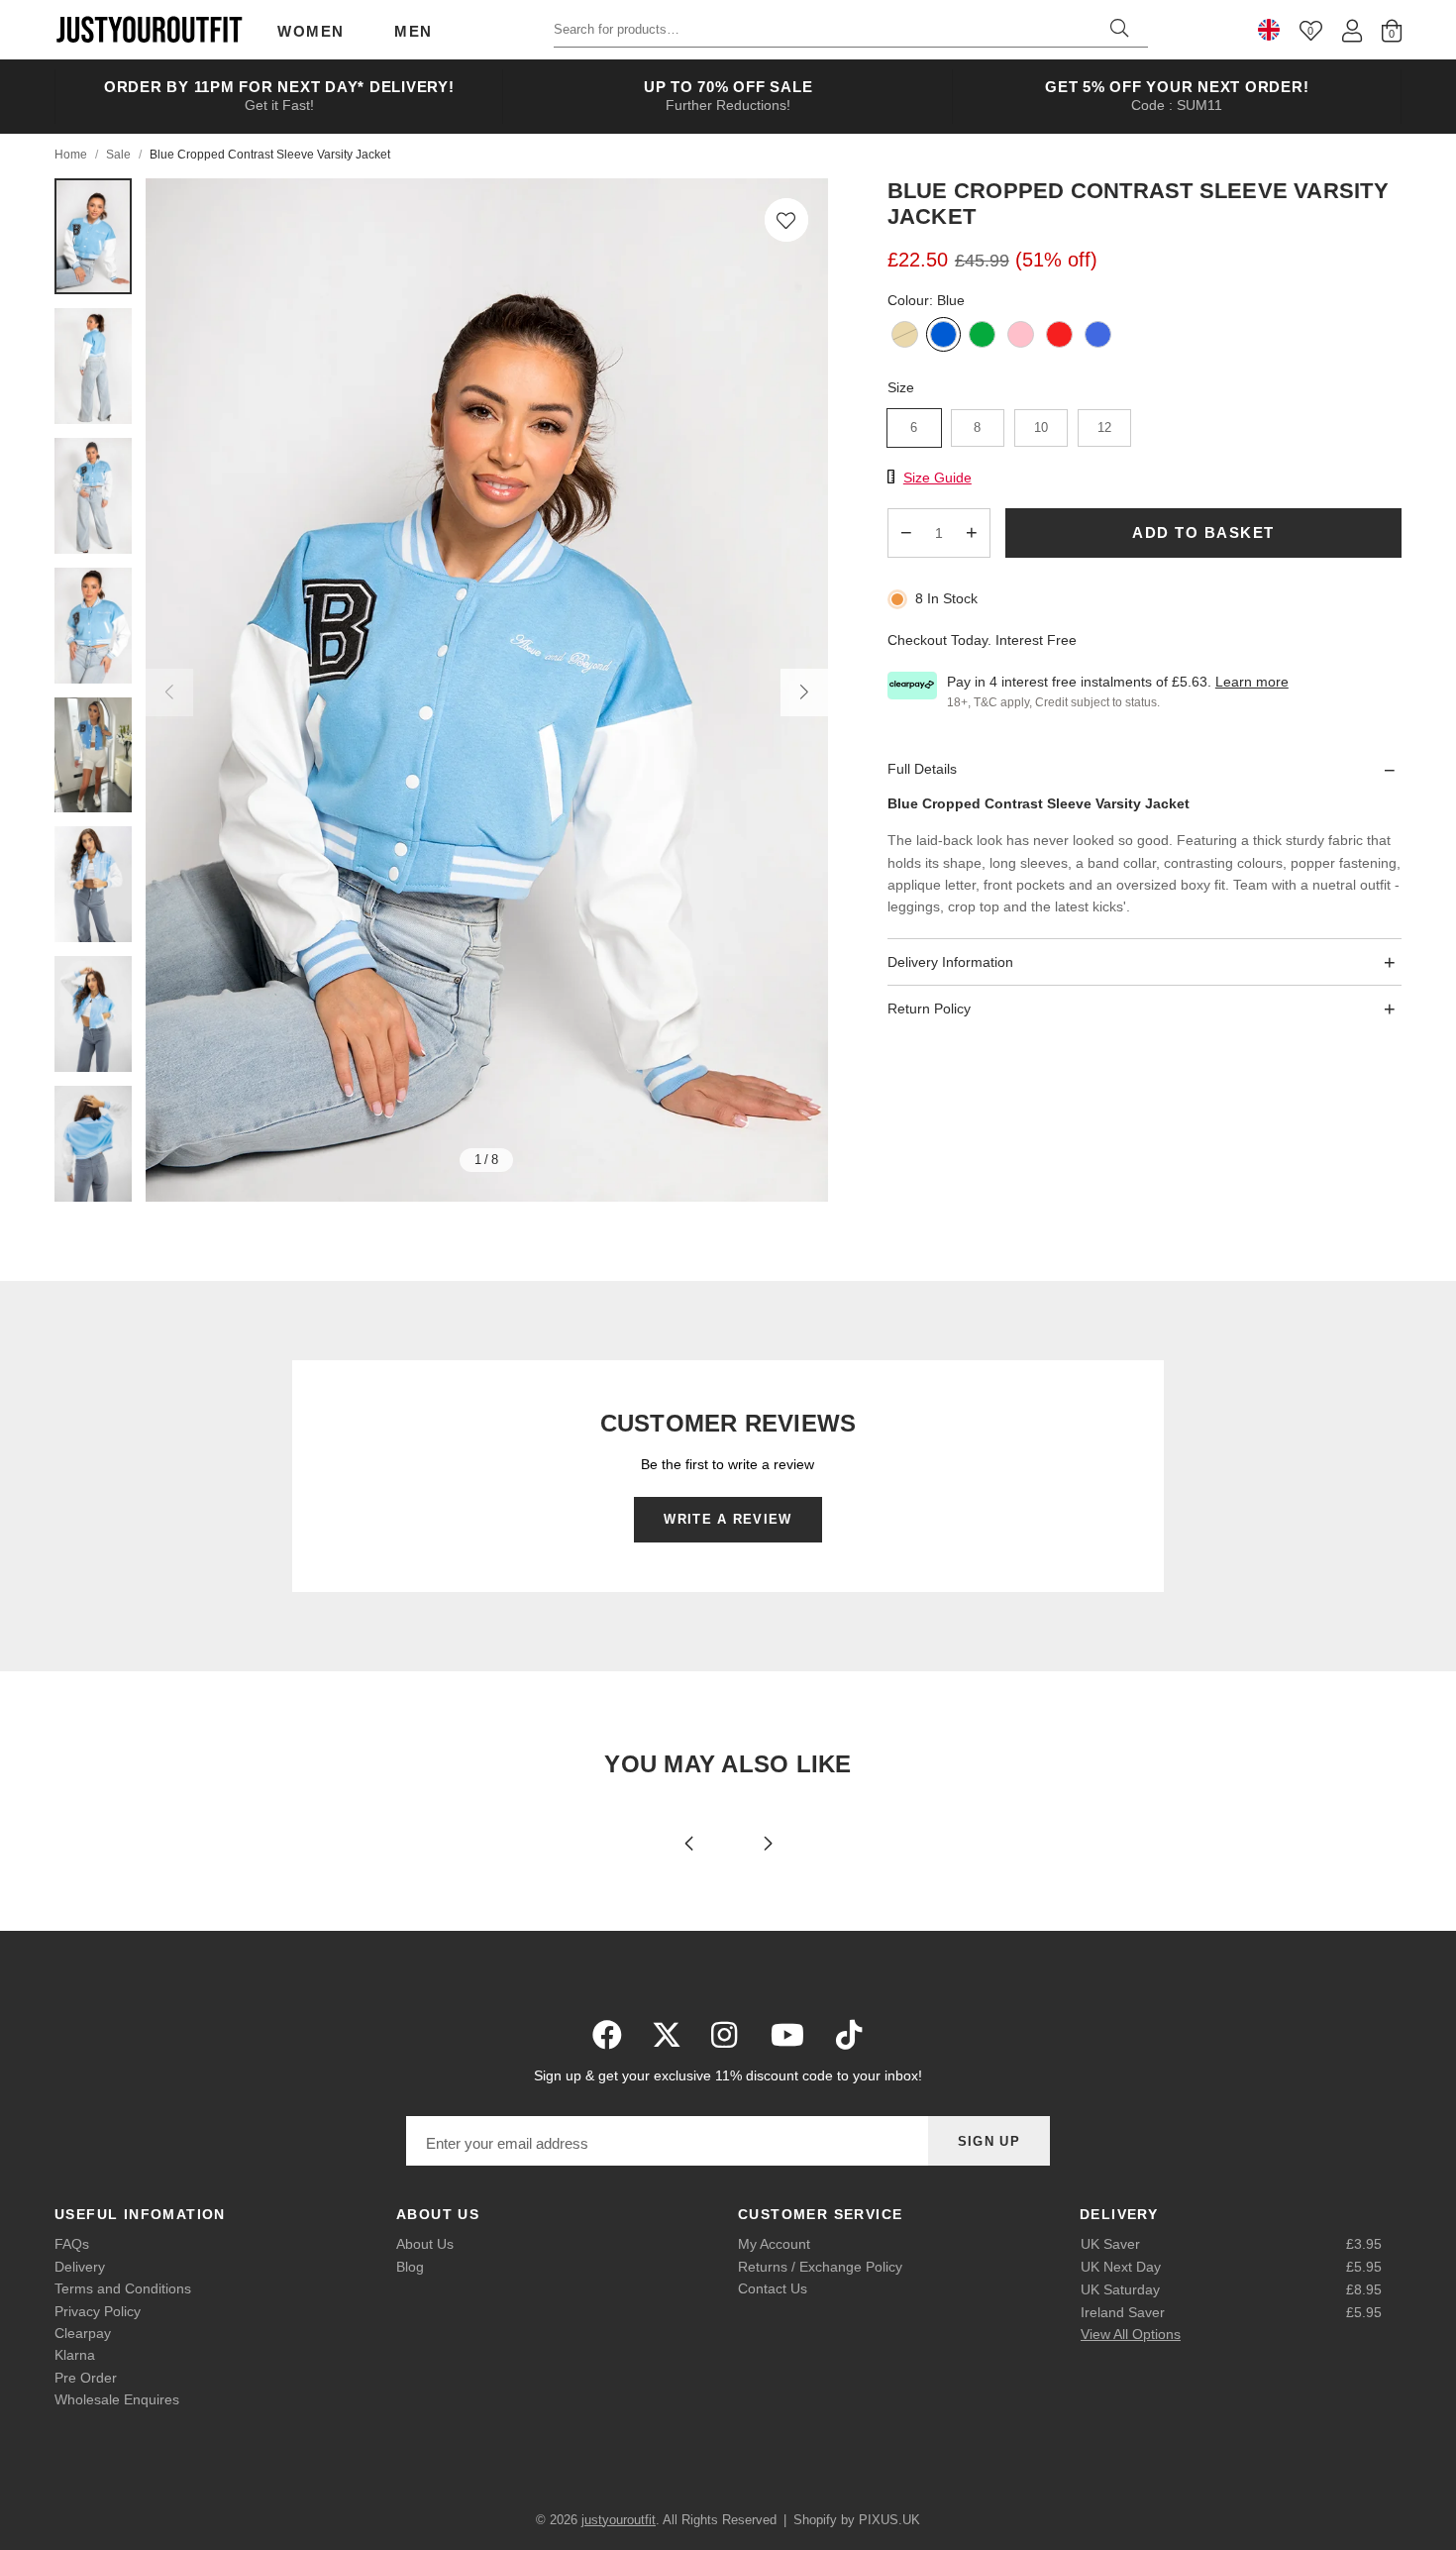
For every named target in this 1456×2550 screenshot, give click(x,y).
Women (311, 31)
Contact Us (773, 2288)
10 (1041, 427)
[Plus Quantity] (972, 533)
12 (1104, 427)
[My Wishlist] (1311, 30)
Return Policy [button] (929, 1009)
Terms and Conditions (123, 2288)
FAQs (72, 2244)
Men (414, 31)
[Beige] (905, 336)
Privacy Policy (98, 2311)
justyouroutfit (149, 30)
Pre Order (86, 2378)
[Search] (1119, 30)
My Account (774, 2244)
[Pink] (1021, 336)
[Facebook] (607, 2035)
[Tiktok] (849, 2035)
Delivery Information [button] (950, 962)
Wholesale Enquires (117, 2399)
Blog (410, 2267)
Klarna (75, 2355)
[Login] (1352, 30)
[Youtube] (787, 2035)
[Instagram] (726, 2035)
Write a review (728, 1519)
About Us (425, 2244)
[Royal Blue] (1098, 336)
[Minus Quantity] (906, 533)
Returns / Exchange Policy (820, 2267)
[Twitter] (667, 2035)
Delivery (80, 2267)
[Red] (1059, 336)
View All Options (1131, 2334)
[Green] (982, 336)
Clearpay (83, 2333)
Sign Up (989, 2141)
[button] (786, 220)
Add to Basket (1203, 533)
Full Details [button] (922, 770)
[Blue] (943, 336)
